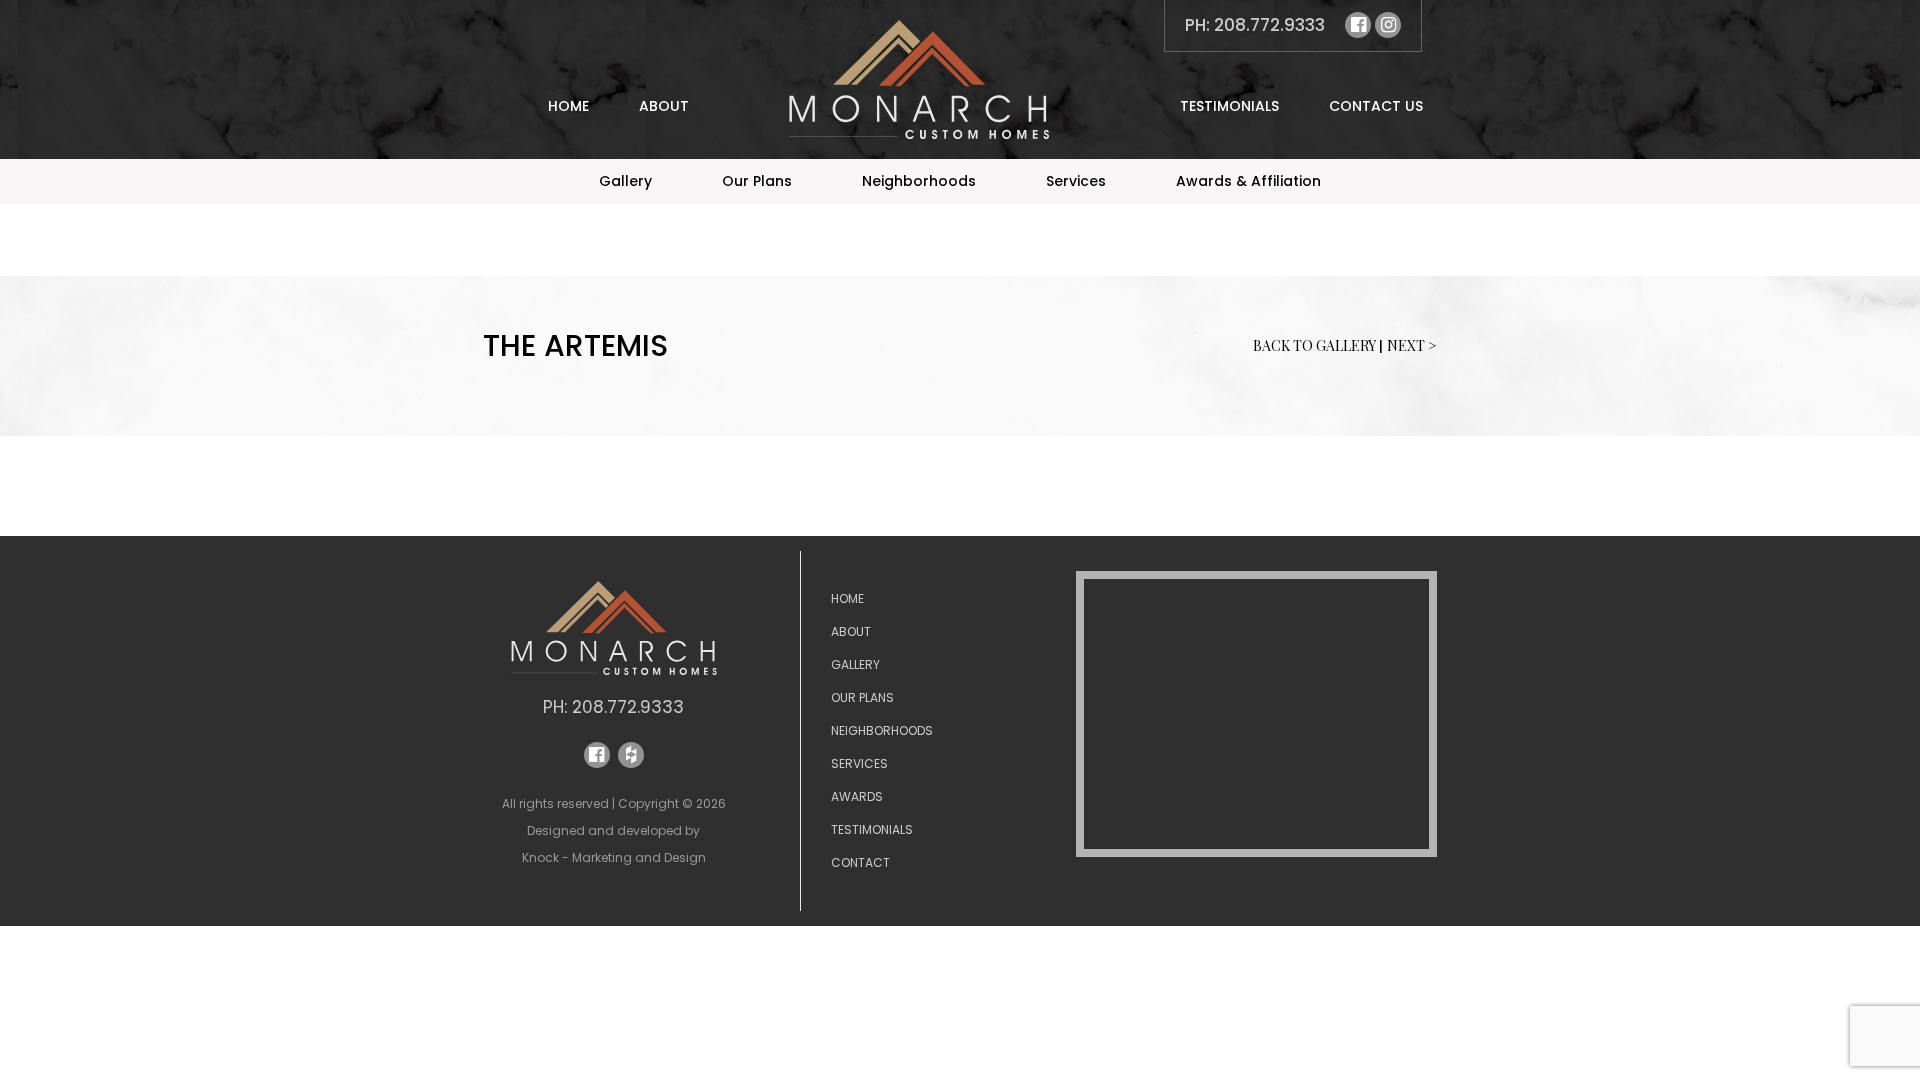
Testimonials (1229, 106)
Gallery (625, 181)
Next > (1412, 345)
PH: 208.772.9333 (1255, 25)
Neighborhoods (919, 181)
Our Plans (757, 181)
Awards (857, 796)
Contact (860, 862)
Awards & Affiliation (1248, 181)
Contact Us (1376, 106)
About (664, 106)
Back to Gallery (1316, 345)
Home (568, 106)
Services (1076, 181)
